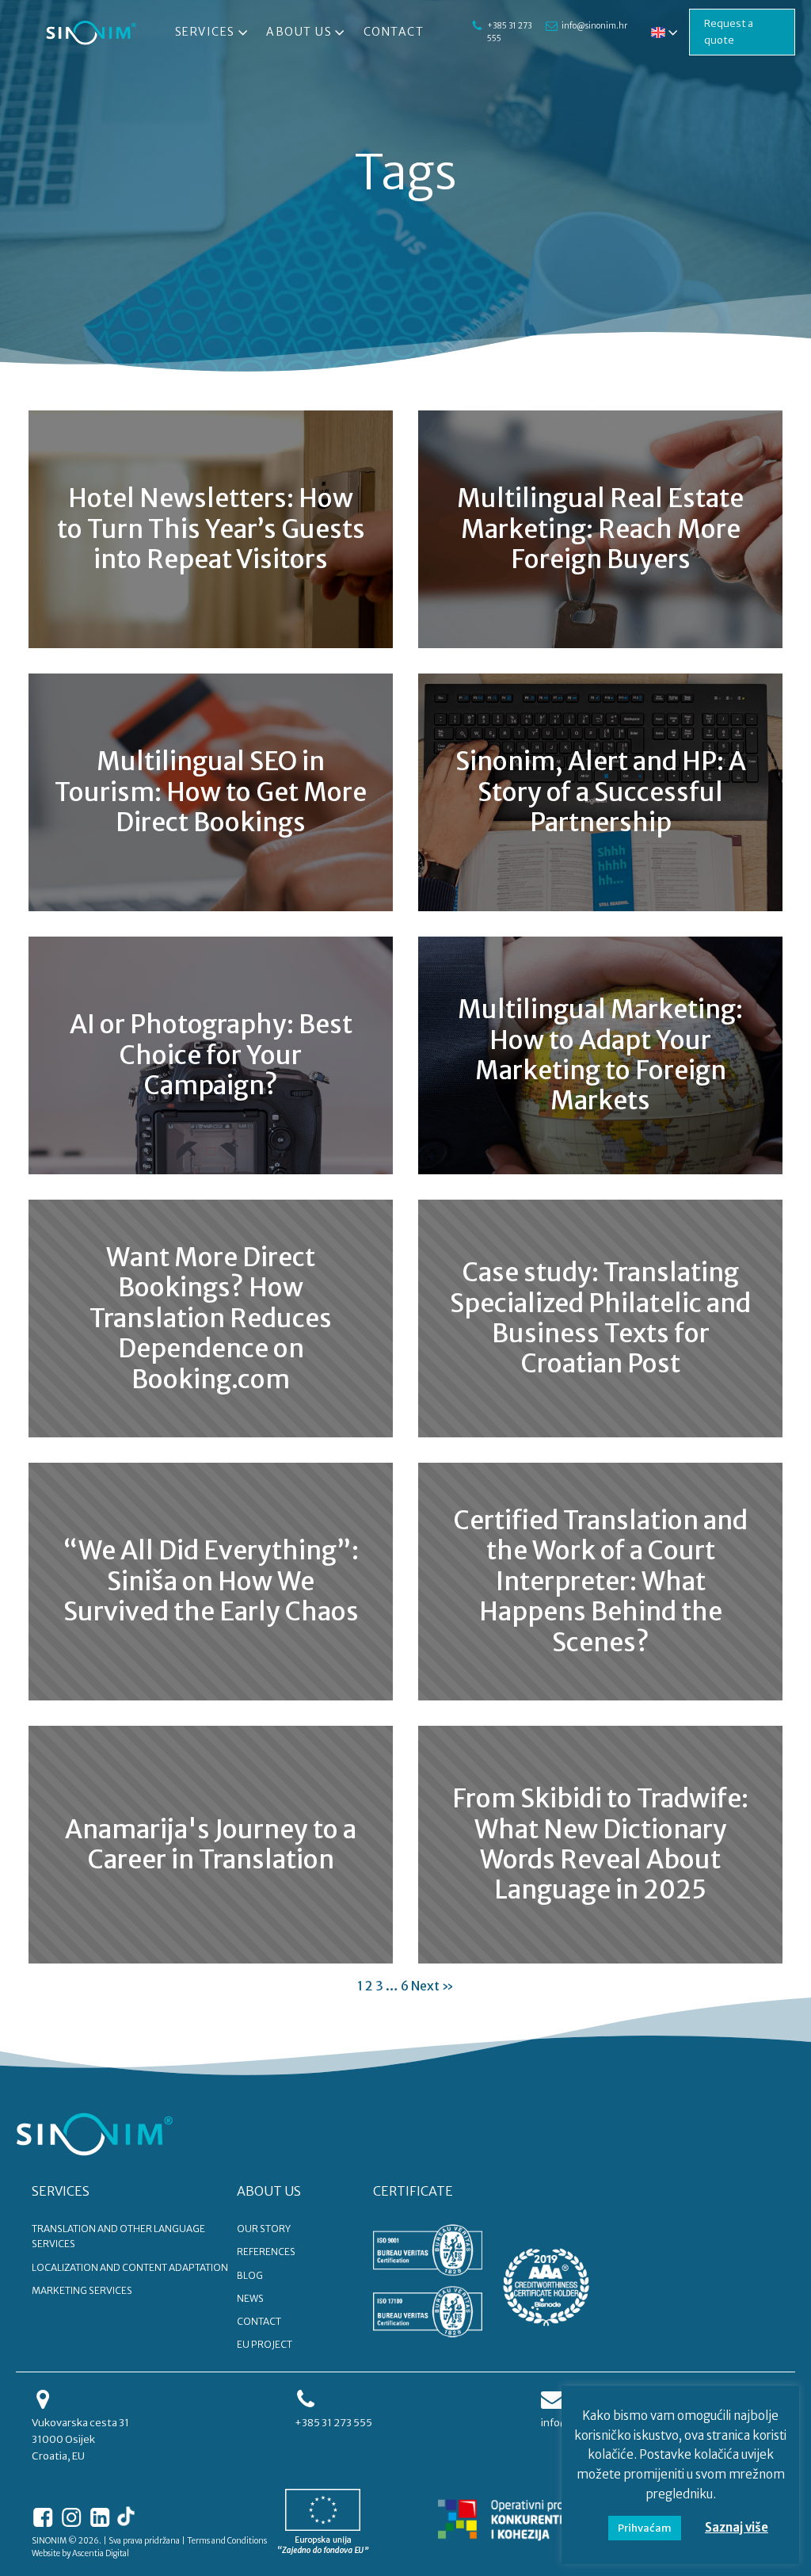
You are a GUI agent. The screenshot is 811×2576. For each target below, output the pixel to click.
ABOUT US (269, 2191)
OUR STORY (264, 2229)
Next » (432, 1986)
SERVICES (61, 2191)
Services (205, 32)
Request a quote (729, 32)
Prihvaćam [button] (645, 2528)
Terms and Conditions (227, 2541)
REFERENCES (266, 2252)
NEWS (250, 2298)
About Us (299, 32)
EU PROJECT (265, 2344)
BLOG (250, 2275)
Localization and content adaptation (130, 2267)
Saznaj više (737, 2527)
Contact (394, 32)
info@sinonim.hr (594, 26)
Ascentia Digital (101, 2553)
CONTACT (259, 2321)
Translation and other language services (118, 2236)
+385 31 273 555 (509, 32)
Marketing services (82, 2290)
